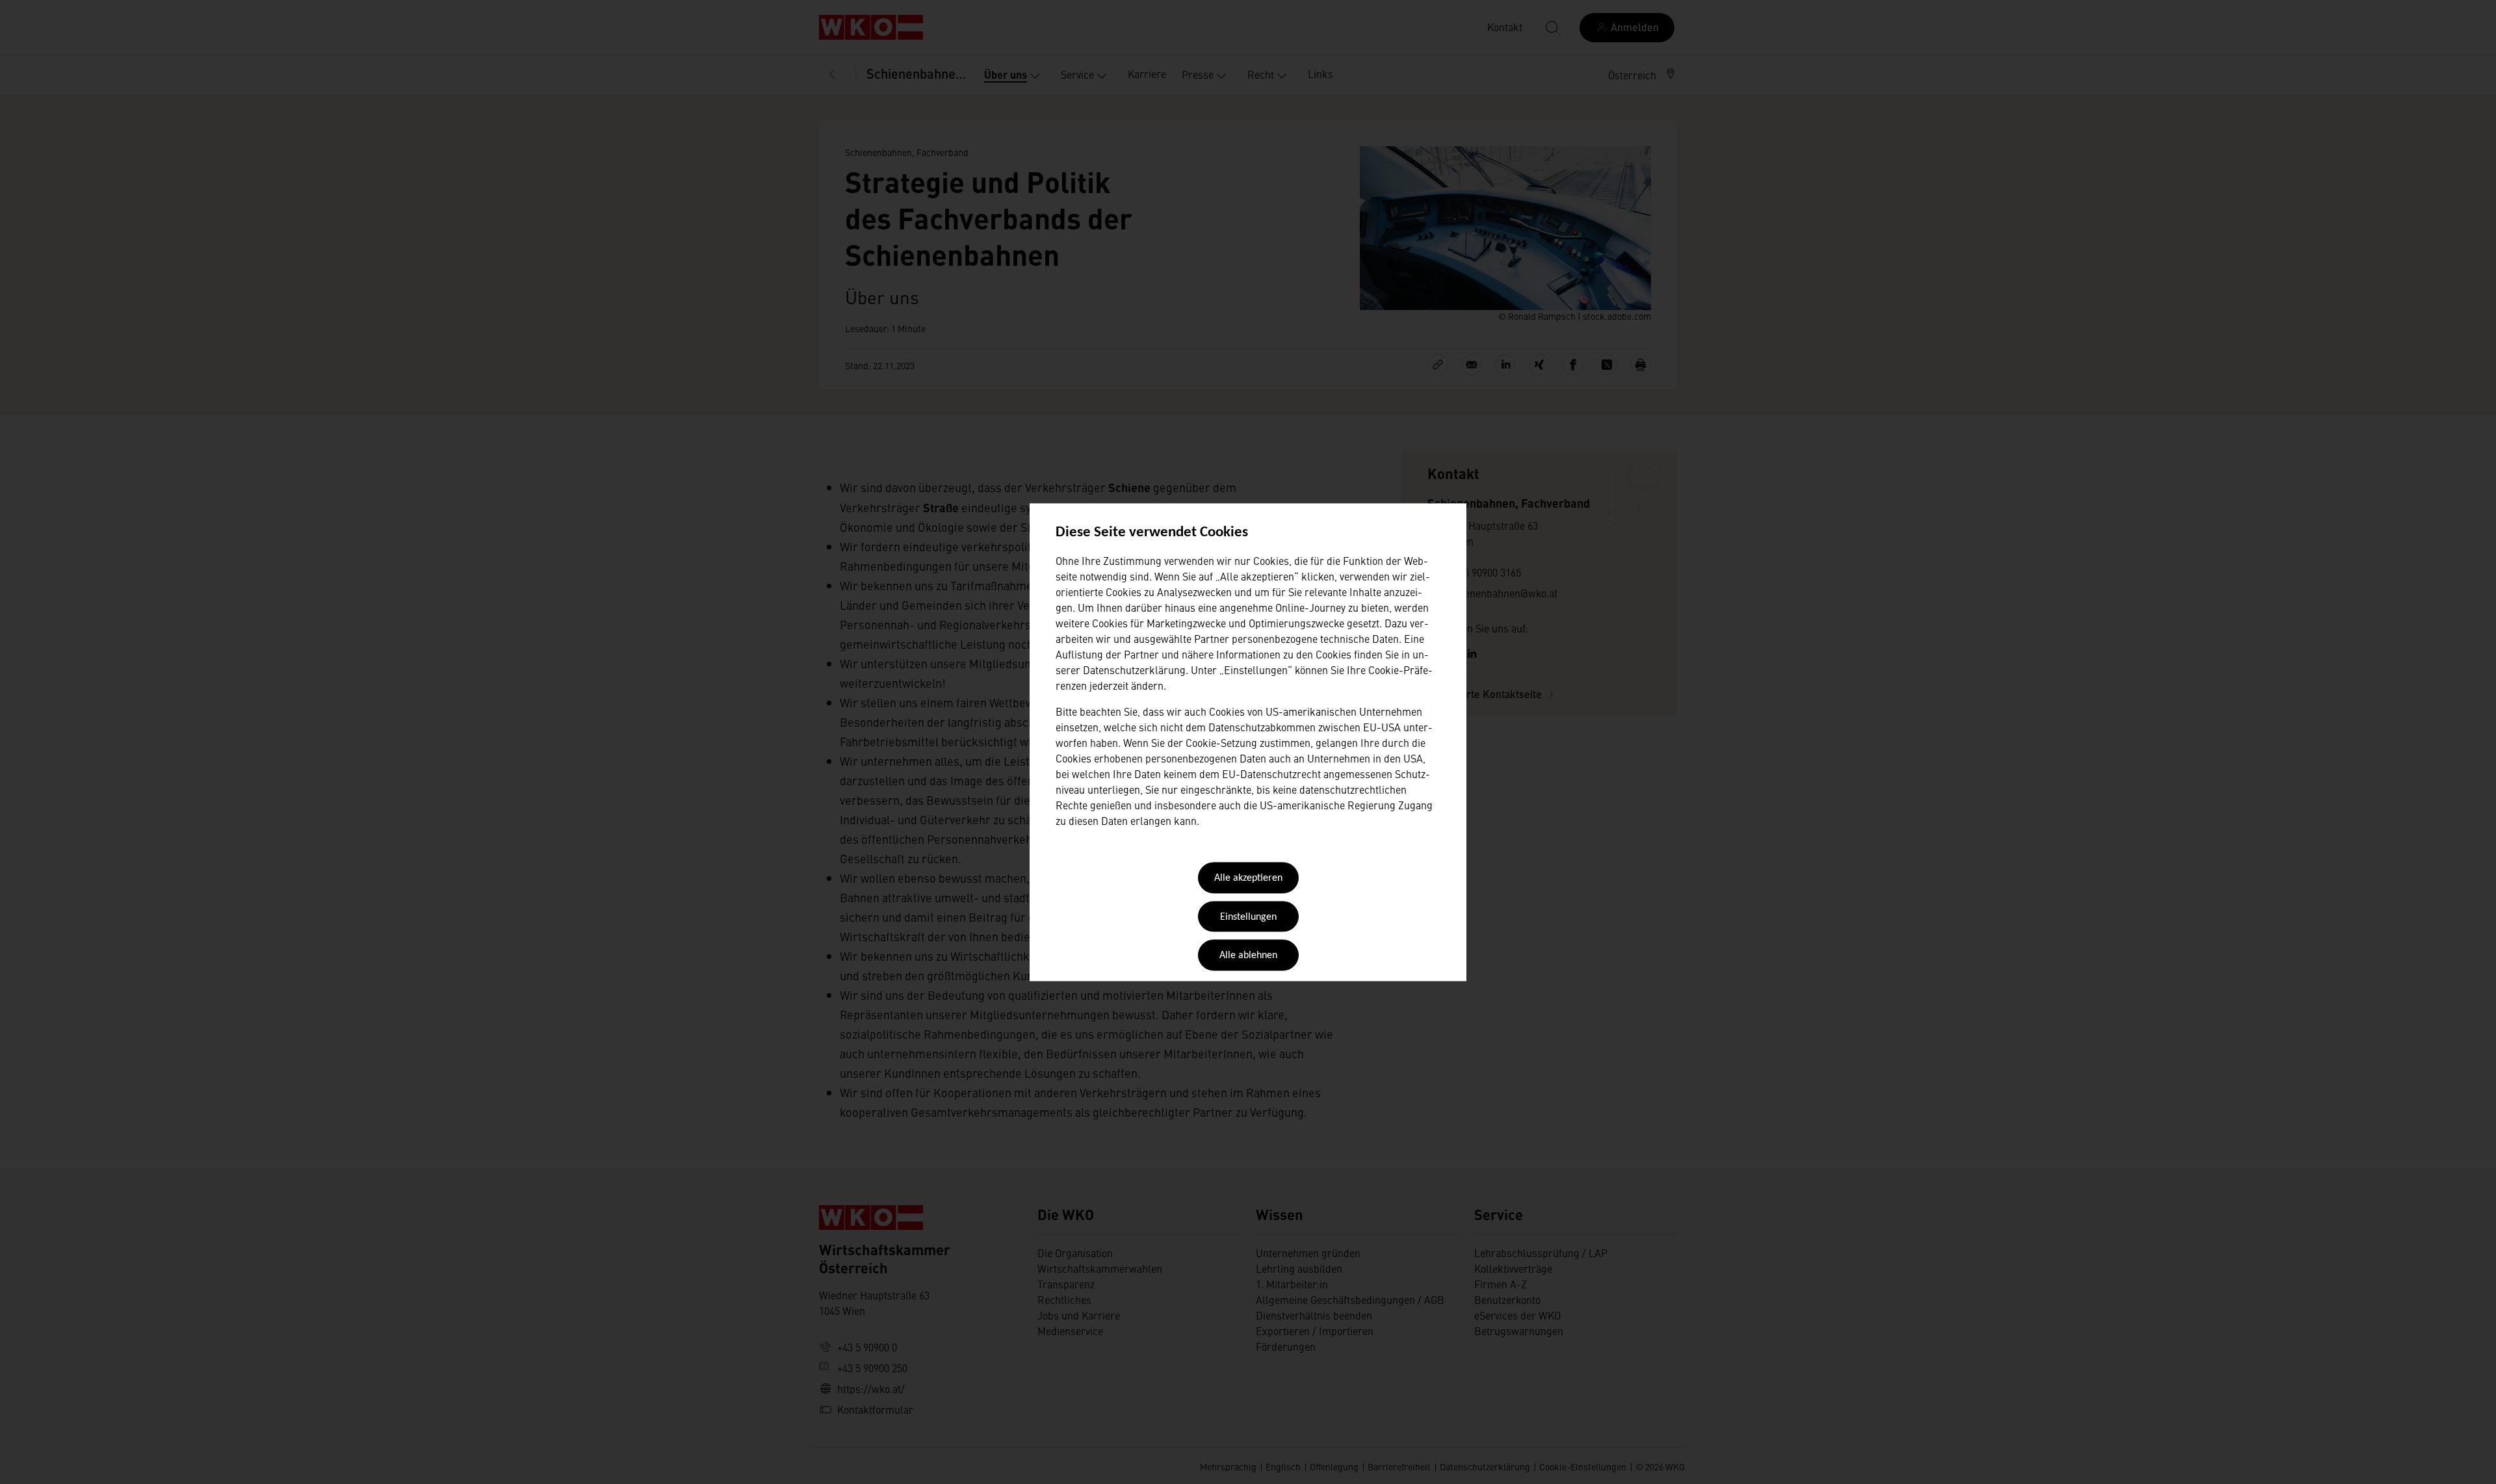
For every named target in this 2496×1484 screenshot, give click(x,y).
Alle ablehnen (1248, 956)
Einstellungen (1248, 917)
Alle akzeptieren (1248, 879)
